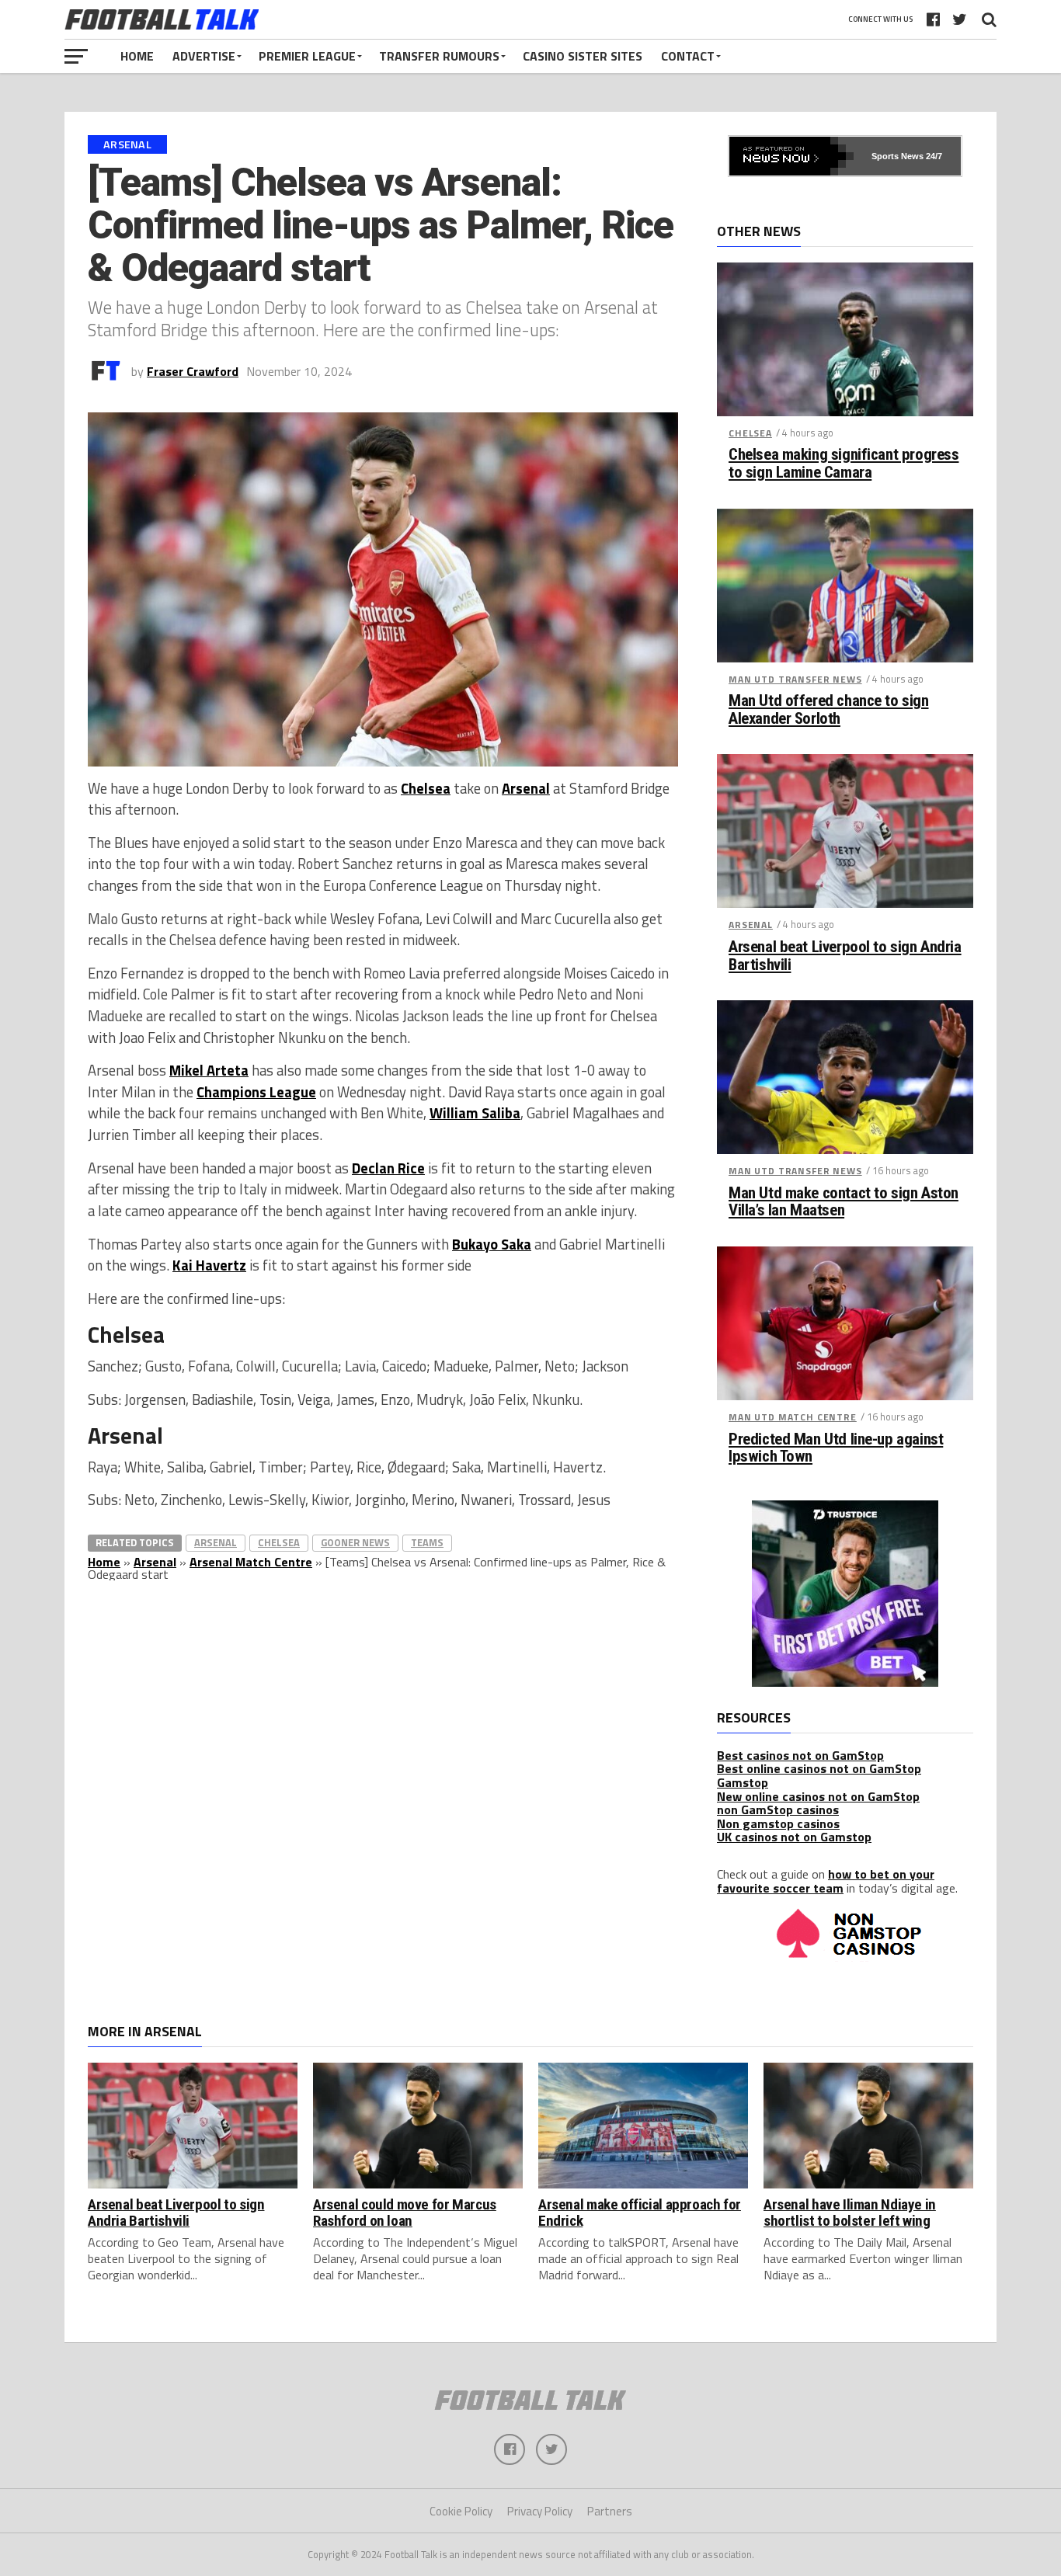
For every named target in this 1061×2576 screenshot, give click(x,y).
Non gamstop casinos (778, 1823)
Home (137, 56)
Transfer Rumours (439, 56)
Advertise (204, 56)
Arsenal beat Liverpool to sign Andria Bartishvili (845, 956)
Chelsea (426, 788)
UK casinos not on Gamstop (794, 1837)
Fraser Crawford (193, 371)
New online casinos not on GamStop (818, 1796)
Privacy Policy (540, 2511)
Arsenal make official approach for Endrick (640, 2213)
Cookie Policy (461, 2511)
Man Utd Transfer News (795, 679)
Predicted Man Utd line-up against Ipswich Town (836, 1448)
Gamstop (743, 1782)
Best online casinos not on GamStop (819, 1768)
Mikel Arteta (209, 1070)
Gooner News (355, 1542)
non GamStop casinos (778, 1809)
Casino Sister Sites (583, 56)
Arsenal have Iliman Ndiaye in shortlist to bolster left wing (850, 2213)
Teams (427, 1542)
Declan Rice (388, 1168)
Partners (610, 2511)
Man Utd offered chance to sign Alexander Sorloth (829, 710)
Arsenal (526, 788)
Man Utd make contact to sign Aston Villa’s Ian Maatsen (844, 1202)
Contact (688, 56)
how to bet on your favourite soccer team (826, 1881)
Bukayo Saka (492, 1244)
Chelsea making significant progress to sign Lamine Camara (844, 464)
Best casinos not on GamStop (800, 1755)
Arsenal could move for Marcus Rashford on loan (405, 2213)
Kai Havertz (209, 1265)
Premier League (307, 56)
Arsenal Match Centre (251, 1562)
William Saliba (475, 1113)
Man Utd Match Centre (793, 1417)
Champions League (256, 1092)
